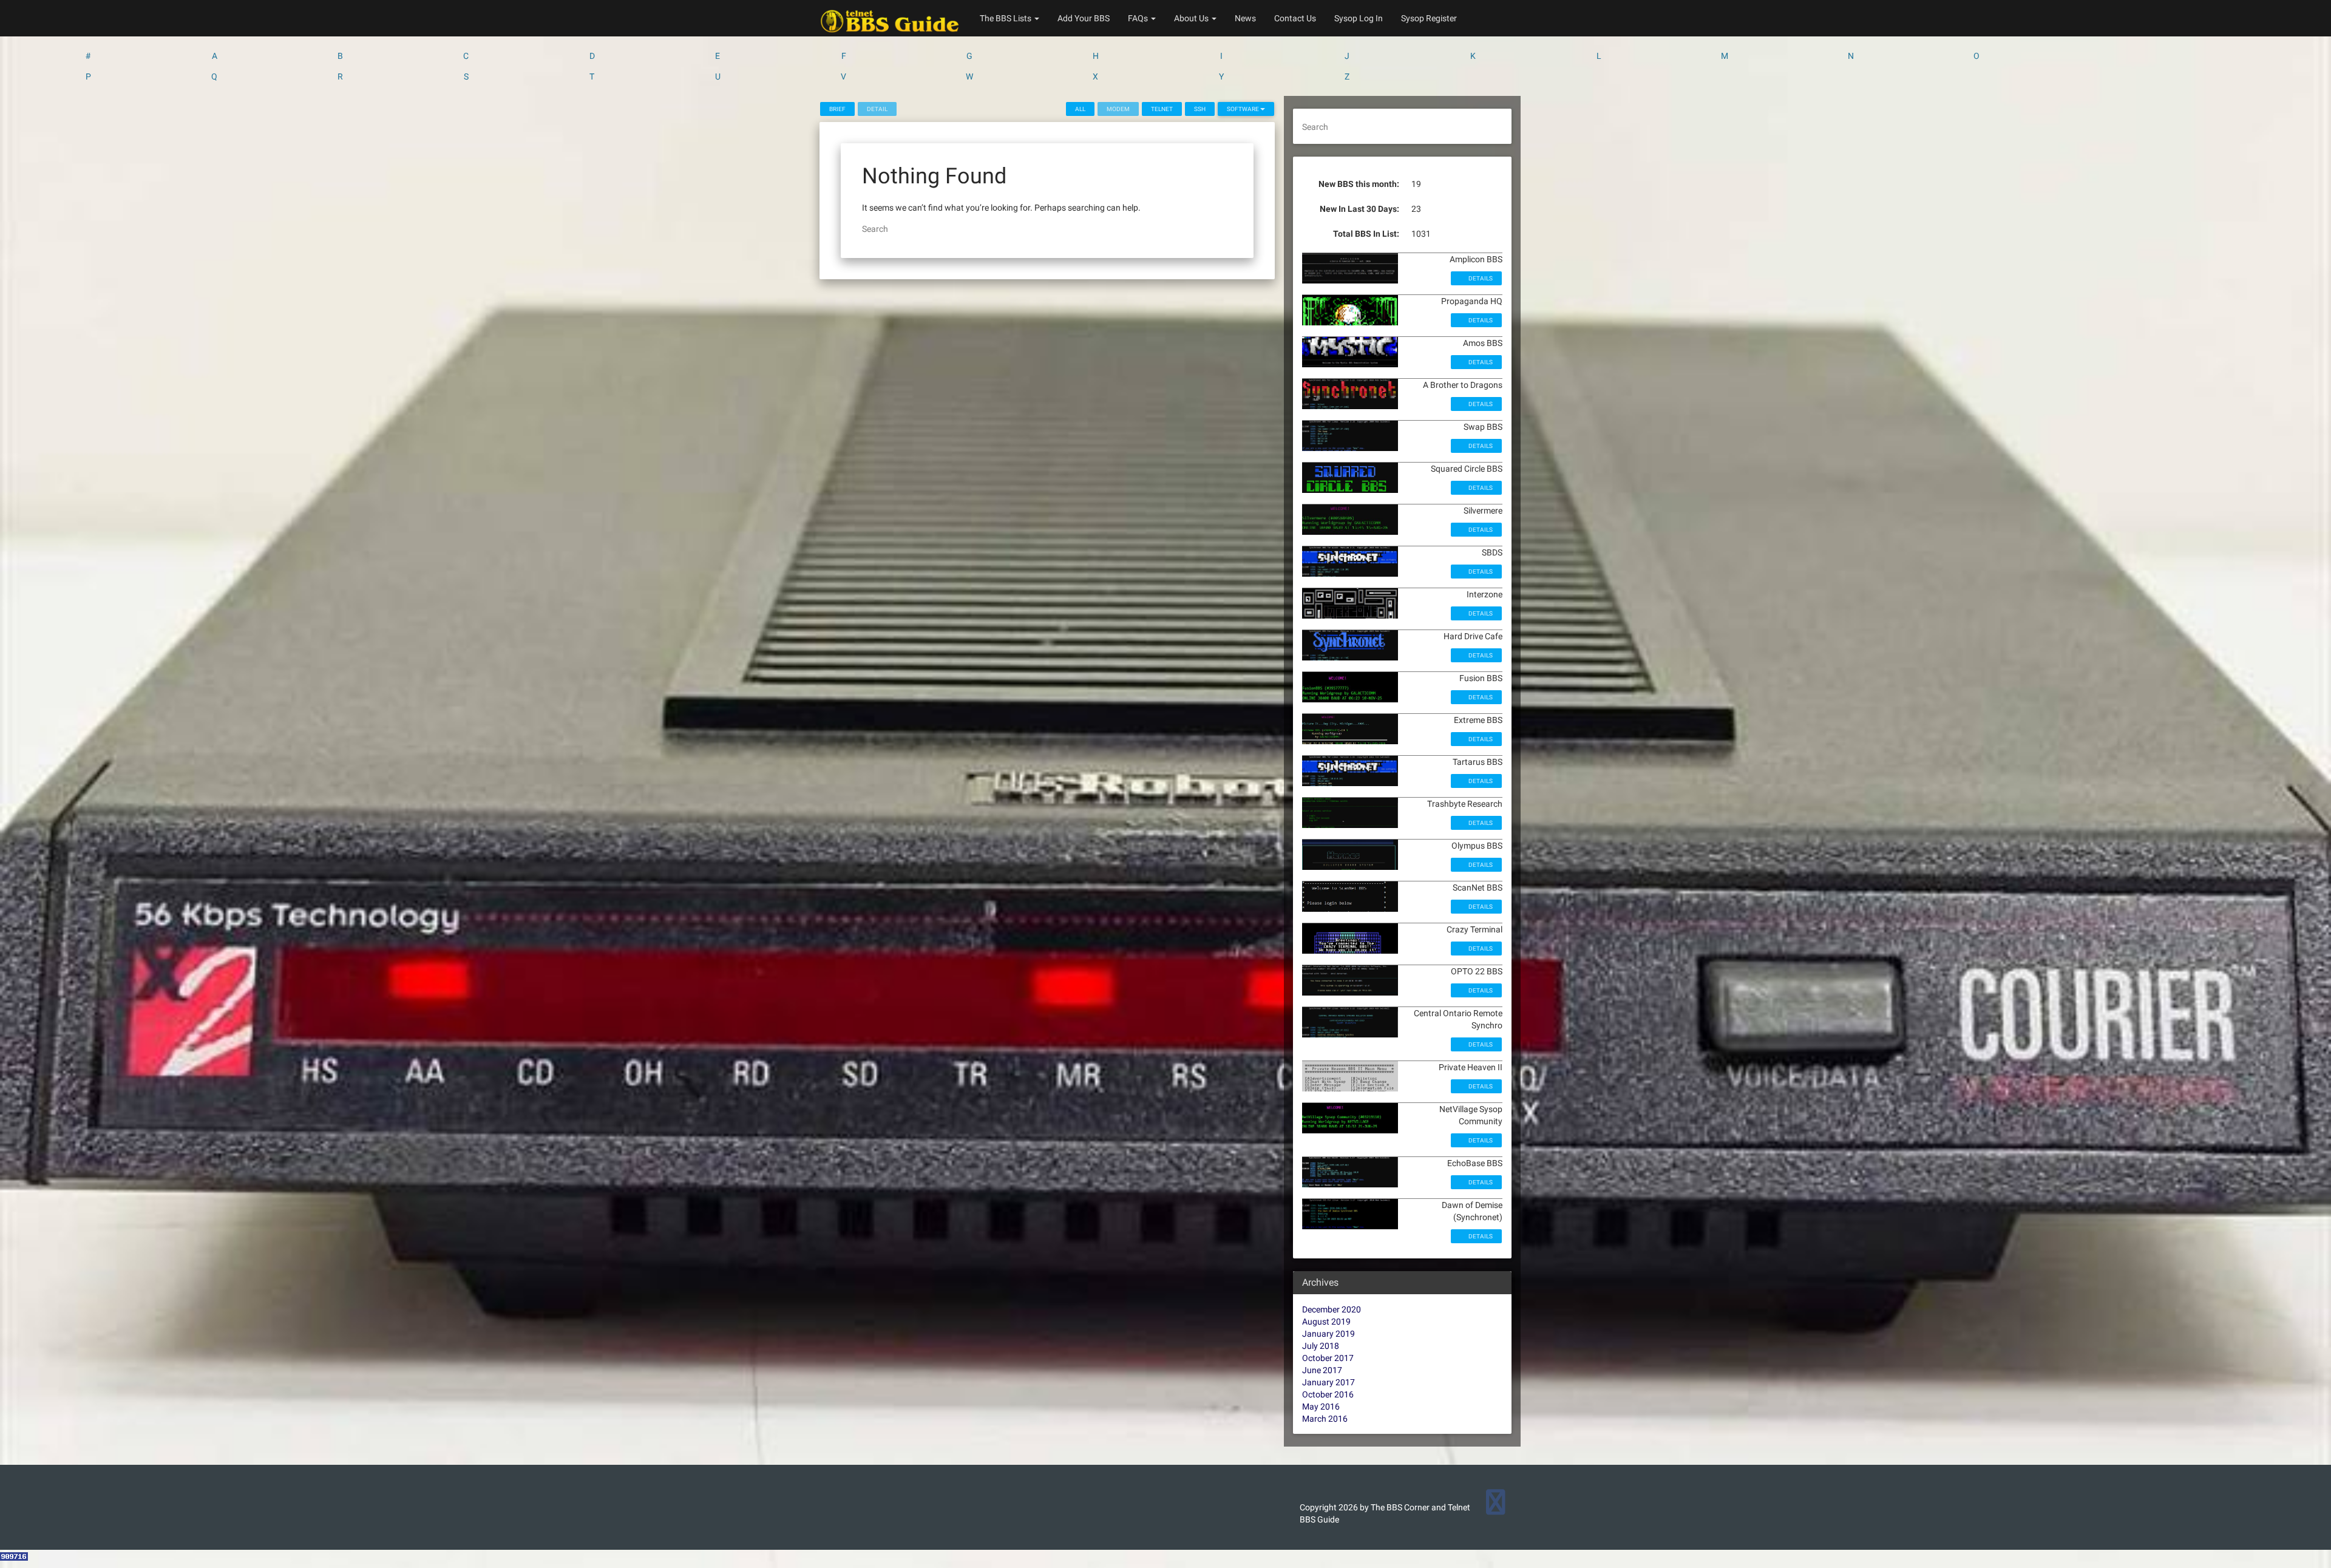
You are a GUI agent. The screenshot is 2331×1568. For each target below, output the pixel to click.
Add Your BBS (1084, 18)
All (1080, 109)
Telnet (1162, 109)
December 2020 (1332, 1309)
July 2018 (1321, 1346)
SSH (1200, 109)
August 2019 (1326, 1322)
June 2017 (1322, 1370)
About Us (1192, 18)
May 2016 (1321, 1407)
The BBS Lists (1006, 18)
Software (1244, 109)
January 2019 (1328, 1334)
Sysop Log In (1359, 18)
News (1245, 18)
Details (1480, 278)
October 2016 (1328, 1394)
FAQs (1139, 18)
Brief (837, 109)
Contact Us (1295, 18)
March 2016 (1325, 1419)
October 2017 (1328, 1358)
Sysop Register (1429, 18)
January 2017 (1328, 1382)
